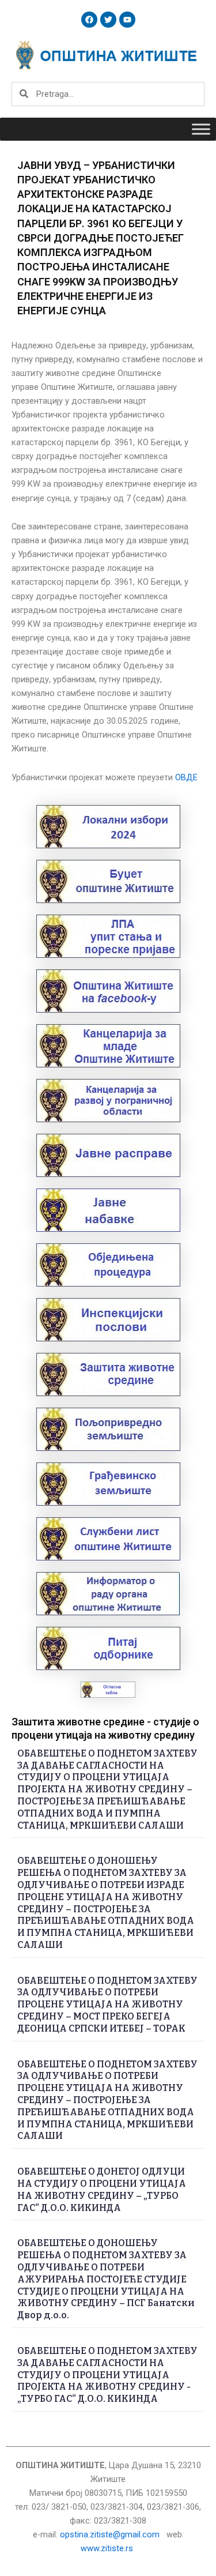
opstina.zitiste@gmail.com (110, 2534)
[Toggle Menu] (201, 129)
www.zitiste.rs (108, 2548)
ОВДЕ (186, 777)
